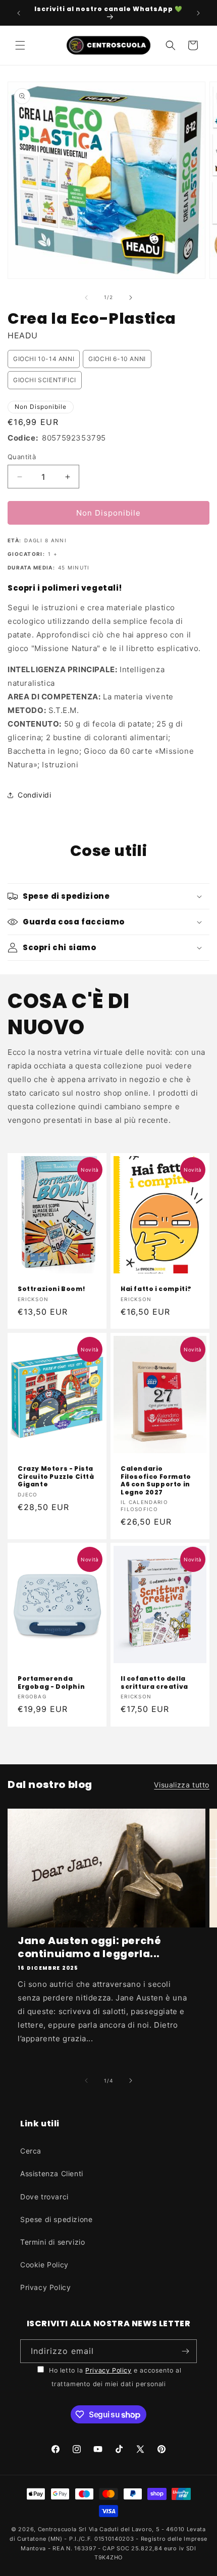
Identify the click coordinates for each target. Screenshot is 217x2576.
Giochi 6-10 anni (117, 359)
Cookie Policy (44, 2265)
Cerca (31, 2151)
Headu (23, 335)
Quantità (22, 457)
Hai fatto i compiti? (156, 1289)
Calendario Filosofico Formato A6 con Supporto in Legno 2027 (156, 1480)
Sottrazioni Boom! (51, 1289)
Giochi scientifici (45, 380)
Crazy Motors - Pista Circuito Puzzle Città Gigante (56, 1477)
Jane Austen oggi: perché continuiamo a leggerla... (89, 1947)
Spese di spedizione (56, 2219)
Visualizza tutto (182, 1785)
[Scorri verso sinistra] (86, 298)
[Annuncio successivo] (198, 13)
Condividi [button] (34, 795)
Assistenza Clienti (52, 2173)
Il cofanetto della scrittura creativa (154, 1683)
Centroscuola (57, 2529)
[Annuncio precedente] (19, 13)
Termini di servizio (52, 2242)
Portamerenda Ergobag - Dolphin (51, 1683)
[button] (20, 45)
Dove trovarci (44, 2197)
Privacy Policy (45, 2287)
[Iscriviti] (185, 2351)
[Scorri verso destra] (131, 298)
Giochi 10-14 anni (44, 359)
